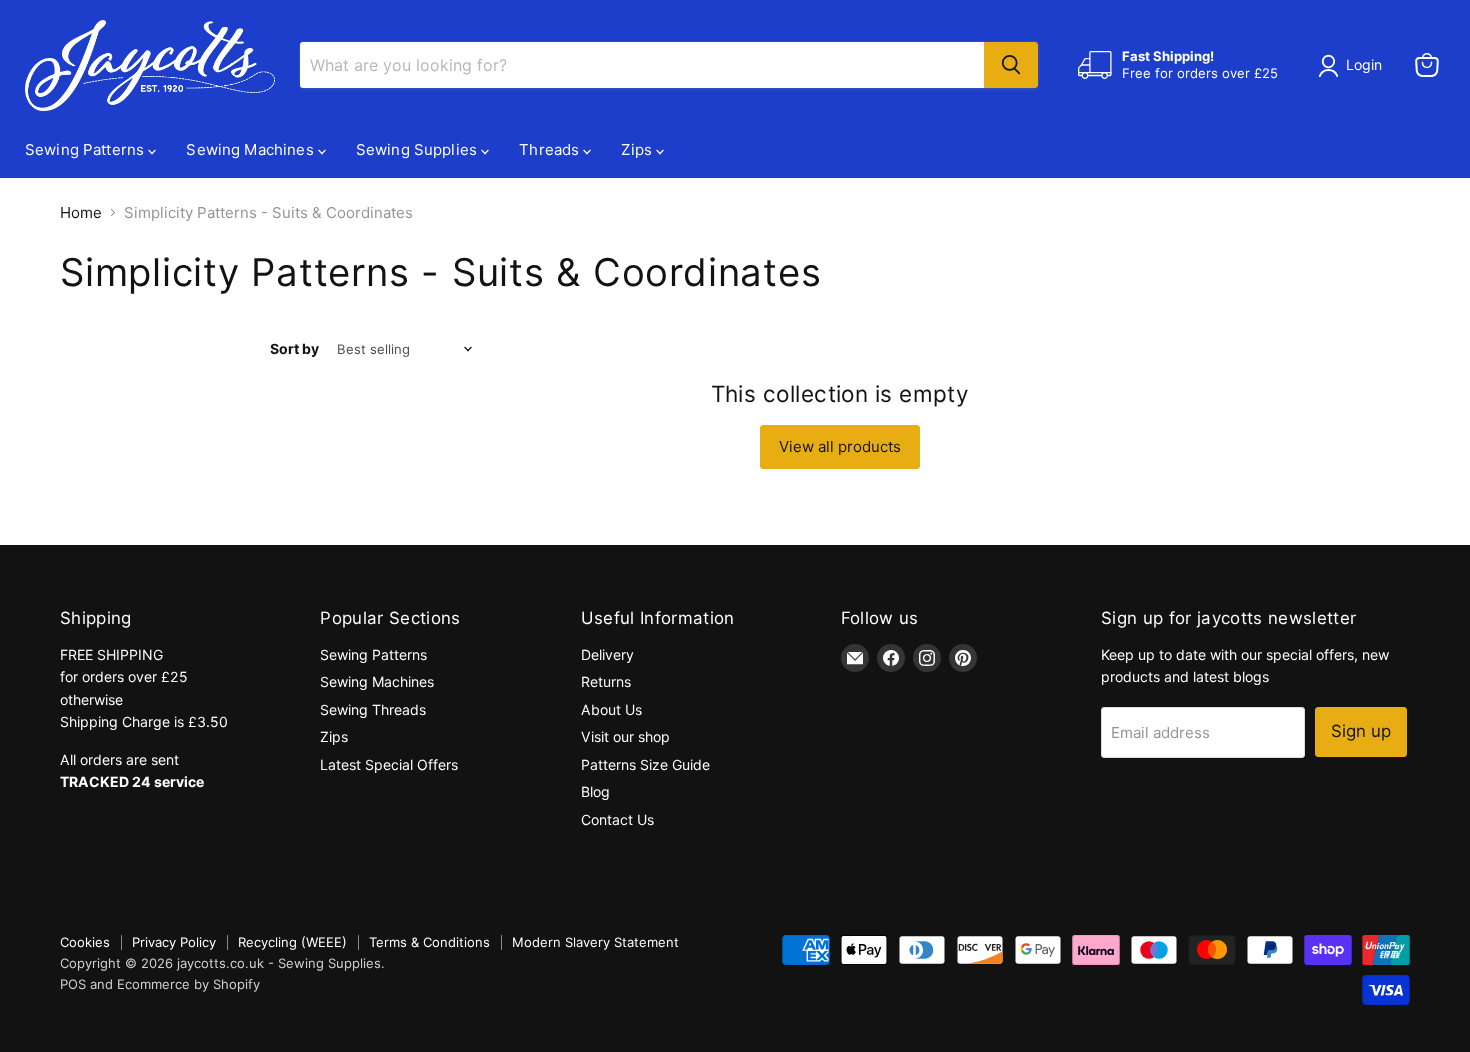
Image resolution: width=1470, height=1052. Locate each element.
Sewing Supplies (418, 149)
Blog (595, 791)
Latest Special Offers (389, 764)
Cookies (85, 942)
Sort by (294, 349)
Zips (638, 149)
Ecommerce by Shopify (188, 984)
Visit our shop (625, 736)
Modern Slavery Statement (595, 942)
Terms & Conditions (429, 942)
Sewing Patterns (86, 149)
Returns (606, 681)
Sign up (1361, 731)
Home (81, 212)
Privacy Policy (174, 942)
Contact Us (617, 819)
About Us (611, 709)
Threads (551, 149)
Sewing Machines (251, 149)
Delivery (607, 654)
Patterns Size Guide (645, 764)
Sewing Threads (373, 709)
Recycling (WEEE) (292, 942)
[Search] (1011, 65)
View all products (840, 446)
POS (73, 984)
